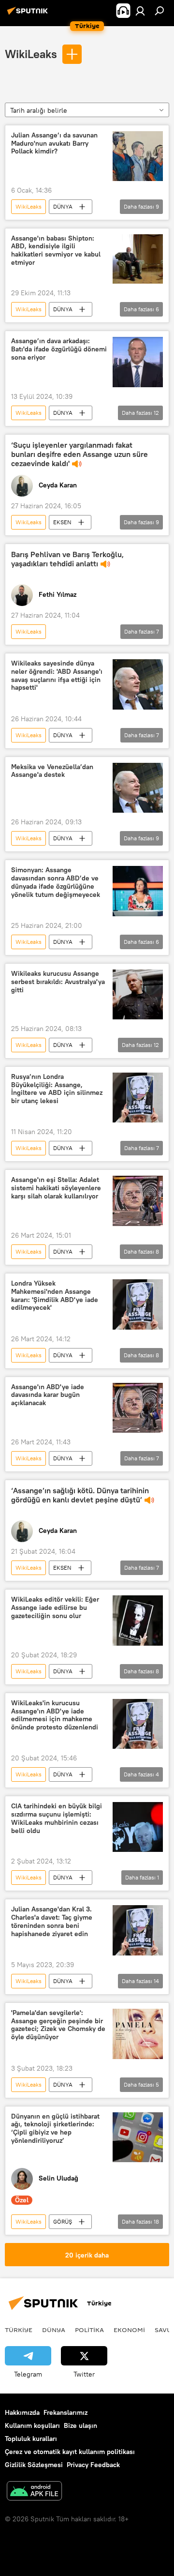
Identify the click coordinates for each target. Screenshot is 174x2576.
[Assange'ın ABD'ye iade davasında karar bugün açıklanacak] (138, 1408)
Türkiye (19, 2330)
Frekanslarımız (65, 2412)
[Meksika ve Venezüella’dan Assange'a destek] (138, 788)
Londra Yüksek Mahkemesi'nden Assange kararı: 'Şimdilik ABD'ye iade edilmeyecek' (55, 1296)
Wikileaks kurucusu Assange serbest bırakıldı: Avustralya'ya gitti (58, 982)
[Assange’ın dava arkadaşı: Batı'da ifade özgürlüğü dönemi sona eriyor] (138, 362)
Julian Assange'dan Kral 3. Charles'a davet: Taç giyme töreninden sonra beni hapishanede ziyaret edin (52, 1921)
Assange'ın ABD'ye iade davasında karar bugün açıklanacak (48, 1395)
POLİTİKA (89, 2330)
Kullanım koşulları (32, 2425)
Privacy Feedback (93, 2465)
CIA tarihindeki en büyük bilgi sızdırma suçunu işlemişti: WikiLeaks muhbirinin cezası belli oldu (57, 1818)
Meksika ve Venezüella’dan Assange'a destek (52, 771)
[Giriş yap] (140, 11)
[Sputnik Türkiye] (29, 15)
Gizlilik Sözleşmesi (34, 2465)
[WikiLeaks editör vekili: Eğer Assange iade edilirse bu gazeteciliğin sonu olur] (138, 1621)
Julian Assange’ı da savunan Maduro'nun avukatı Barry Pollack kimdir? (54, 144)
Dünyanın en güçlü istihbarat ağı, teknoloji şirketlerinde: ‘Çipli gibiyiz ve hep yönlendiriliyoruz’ (55, 2129)
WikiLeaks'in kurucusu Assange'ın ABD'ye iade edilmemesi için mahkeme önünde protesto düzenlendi (55, 1715)
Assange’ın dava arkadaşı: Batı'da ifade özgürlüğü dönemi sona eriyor (59, 349)
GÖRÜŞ (63, 2221)
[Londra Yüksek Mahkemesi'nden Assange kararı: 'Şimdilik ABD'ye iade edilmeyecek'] (138, 1304)
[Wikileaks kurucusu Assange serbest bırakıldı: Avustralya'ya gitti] (138, 994)
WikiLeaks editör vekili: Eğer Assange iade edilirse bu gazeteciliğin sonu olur (55, 1608)
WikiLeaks (31, 54)
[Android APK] (34, 2492)
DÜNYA (63, 206)
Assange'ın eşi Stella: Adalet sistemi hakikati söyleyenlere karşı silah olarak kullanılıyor (56, 1188)
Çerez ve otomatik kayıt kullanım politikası (70, 2452)
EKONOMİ (129, 2330)
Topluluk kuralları (31, 2439)
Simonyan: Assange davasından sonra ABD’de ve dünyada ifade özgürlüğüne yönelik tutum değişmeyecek (56, 882)
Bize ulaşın (80, 2425)
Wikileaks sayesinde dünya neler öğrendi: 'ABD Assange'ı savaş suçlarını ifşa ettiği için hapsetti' (57, 675)
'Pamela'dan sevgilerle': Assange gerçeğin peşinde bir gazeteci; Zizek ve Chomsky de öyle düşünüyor (58, 2025)
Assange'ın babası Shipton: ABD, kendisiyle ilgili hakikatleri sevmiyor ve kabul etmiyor (56, 250)
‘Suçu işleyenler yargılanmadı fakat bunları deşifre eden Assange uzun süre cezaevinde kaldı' (80, 454)
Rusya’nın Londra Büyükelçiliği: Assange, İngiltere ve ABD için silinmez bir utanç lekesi (57, 1089)
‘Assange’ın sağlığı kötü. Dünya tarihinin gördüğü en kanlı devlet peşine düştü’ (80, 1495)
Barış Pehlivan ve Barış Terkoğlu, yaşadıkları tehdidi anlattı (67, 559)
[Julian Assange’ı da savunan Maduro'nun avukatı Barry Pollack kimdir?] (138, 156)
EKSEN (62, 522)
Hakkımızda (22, 2412)
